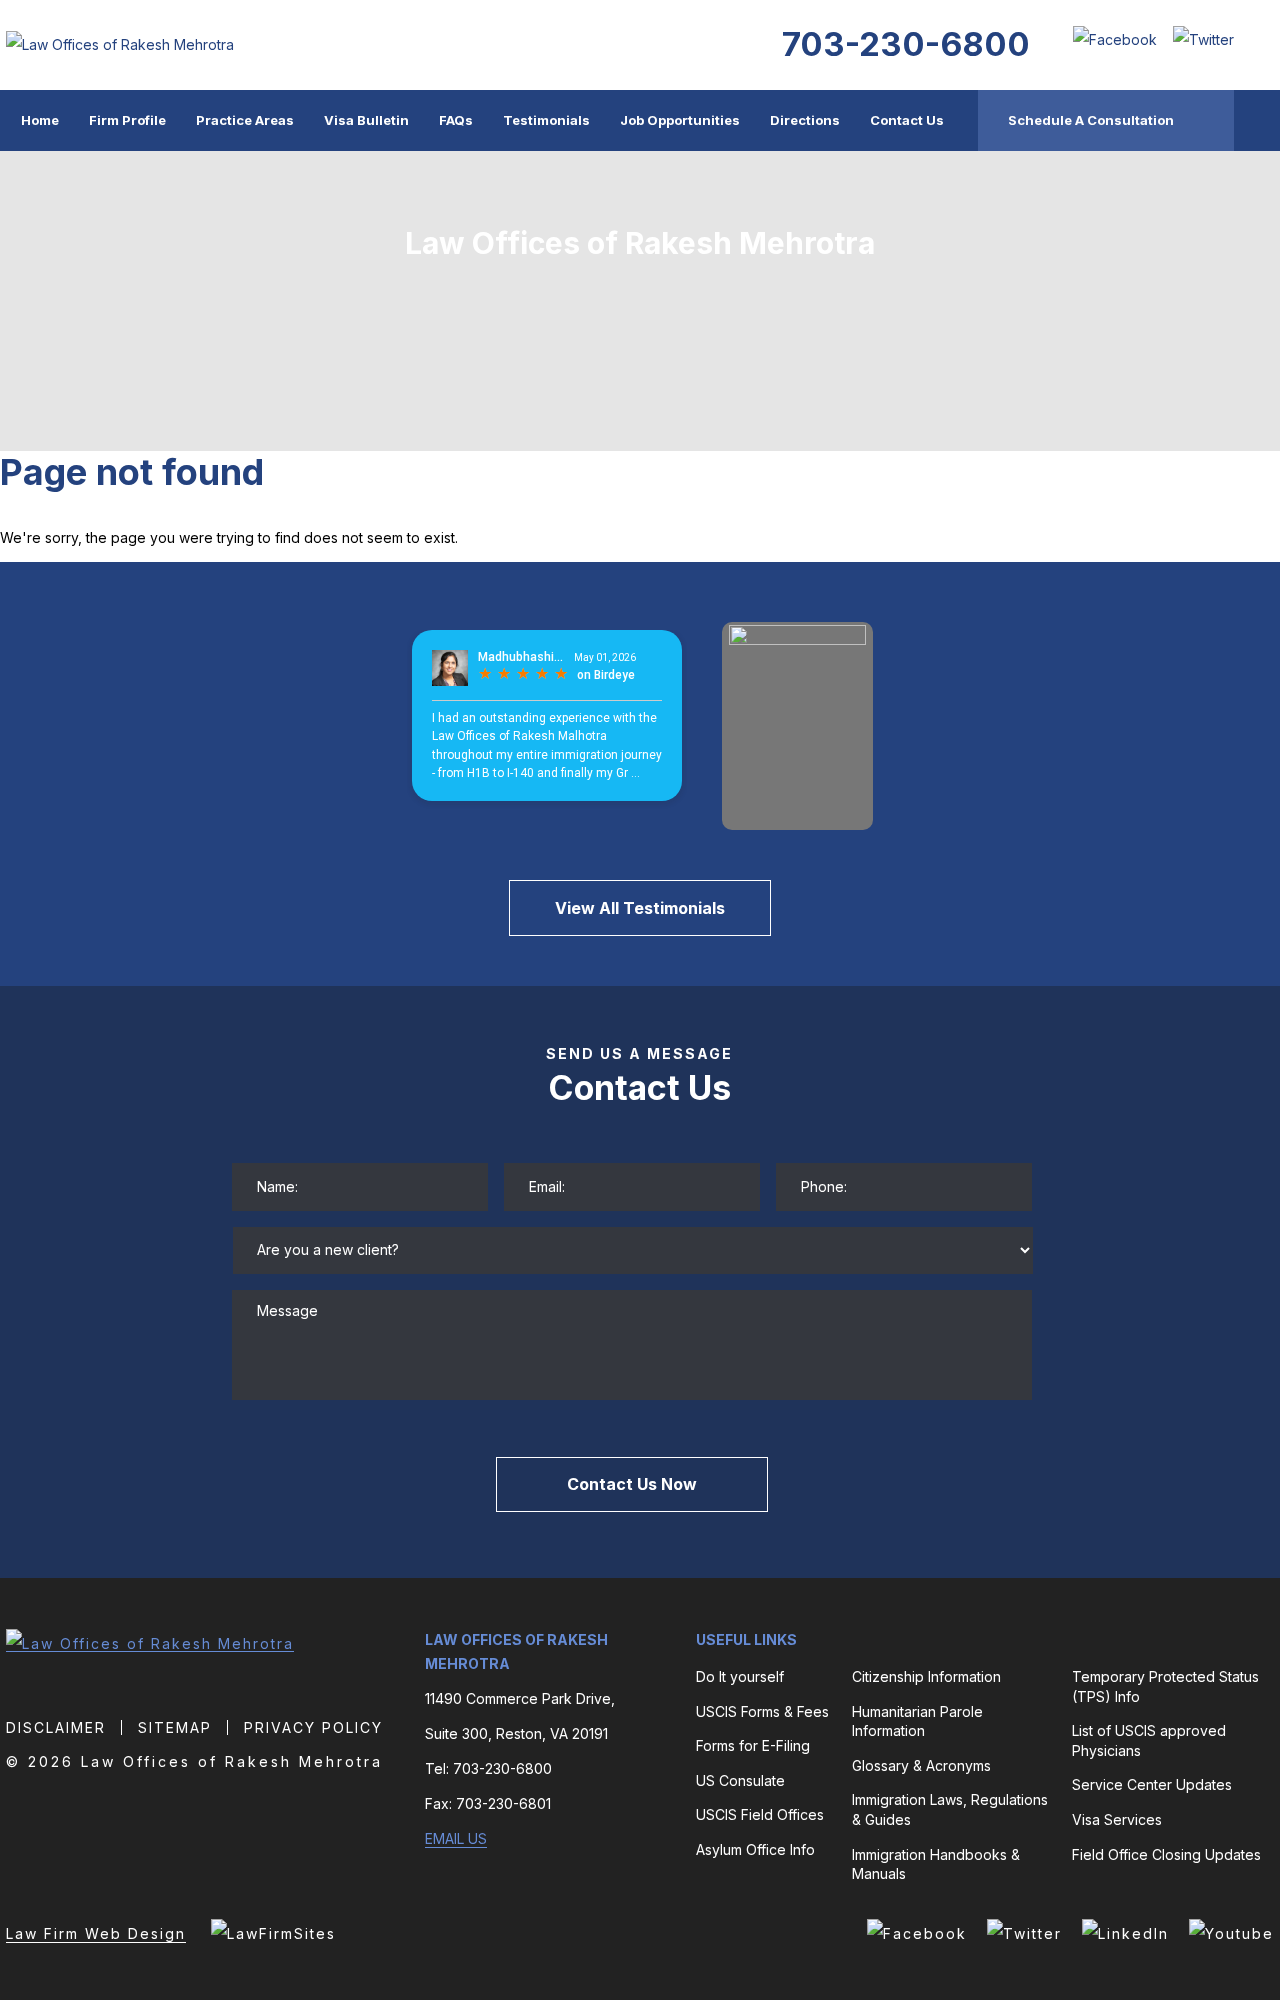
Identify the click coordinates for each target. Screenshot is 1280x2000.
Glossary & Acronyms (921, 1765)
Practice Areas (245, 120)
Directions (805, 120)
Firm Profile (127, 120)
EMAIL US (456, 1838)
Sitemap (175, 1727)
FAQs (456, 120)
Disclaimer (56, 1727)
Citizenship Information (926, 1676)
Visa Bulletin (366, 120)
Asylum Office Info (755, 1849)
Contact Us (907, 120)
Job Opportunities (680, 120)
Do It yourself (740, 1676)
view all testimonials (640, 908)
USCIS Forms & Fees (762, 1711)
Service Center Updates (1152, 1784)
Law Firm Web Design (96, 1933)
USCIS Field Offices (760, 1814)
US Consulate (740, 1780)
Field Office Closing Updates (1166, 1854)
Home (40, 120)
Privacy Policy (313, 1727)
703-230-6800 (906, 44)
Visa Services (1117, 1819)
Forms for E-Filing (753, 1745)
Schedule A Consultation (1091, 120)
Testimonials (546, 120)
